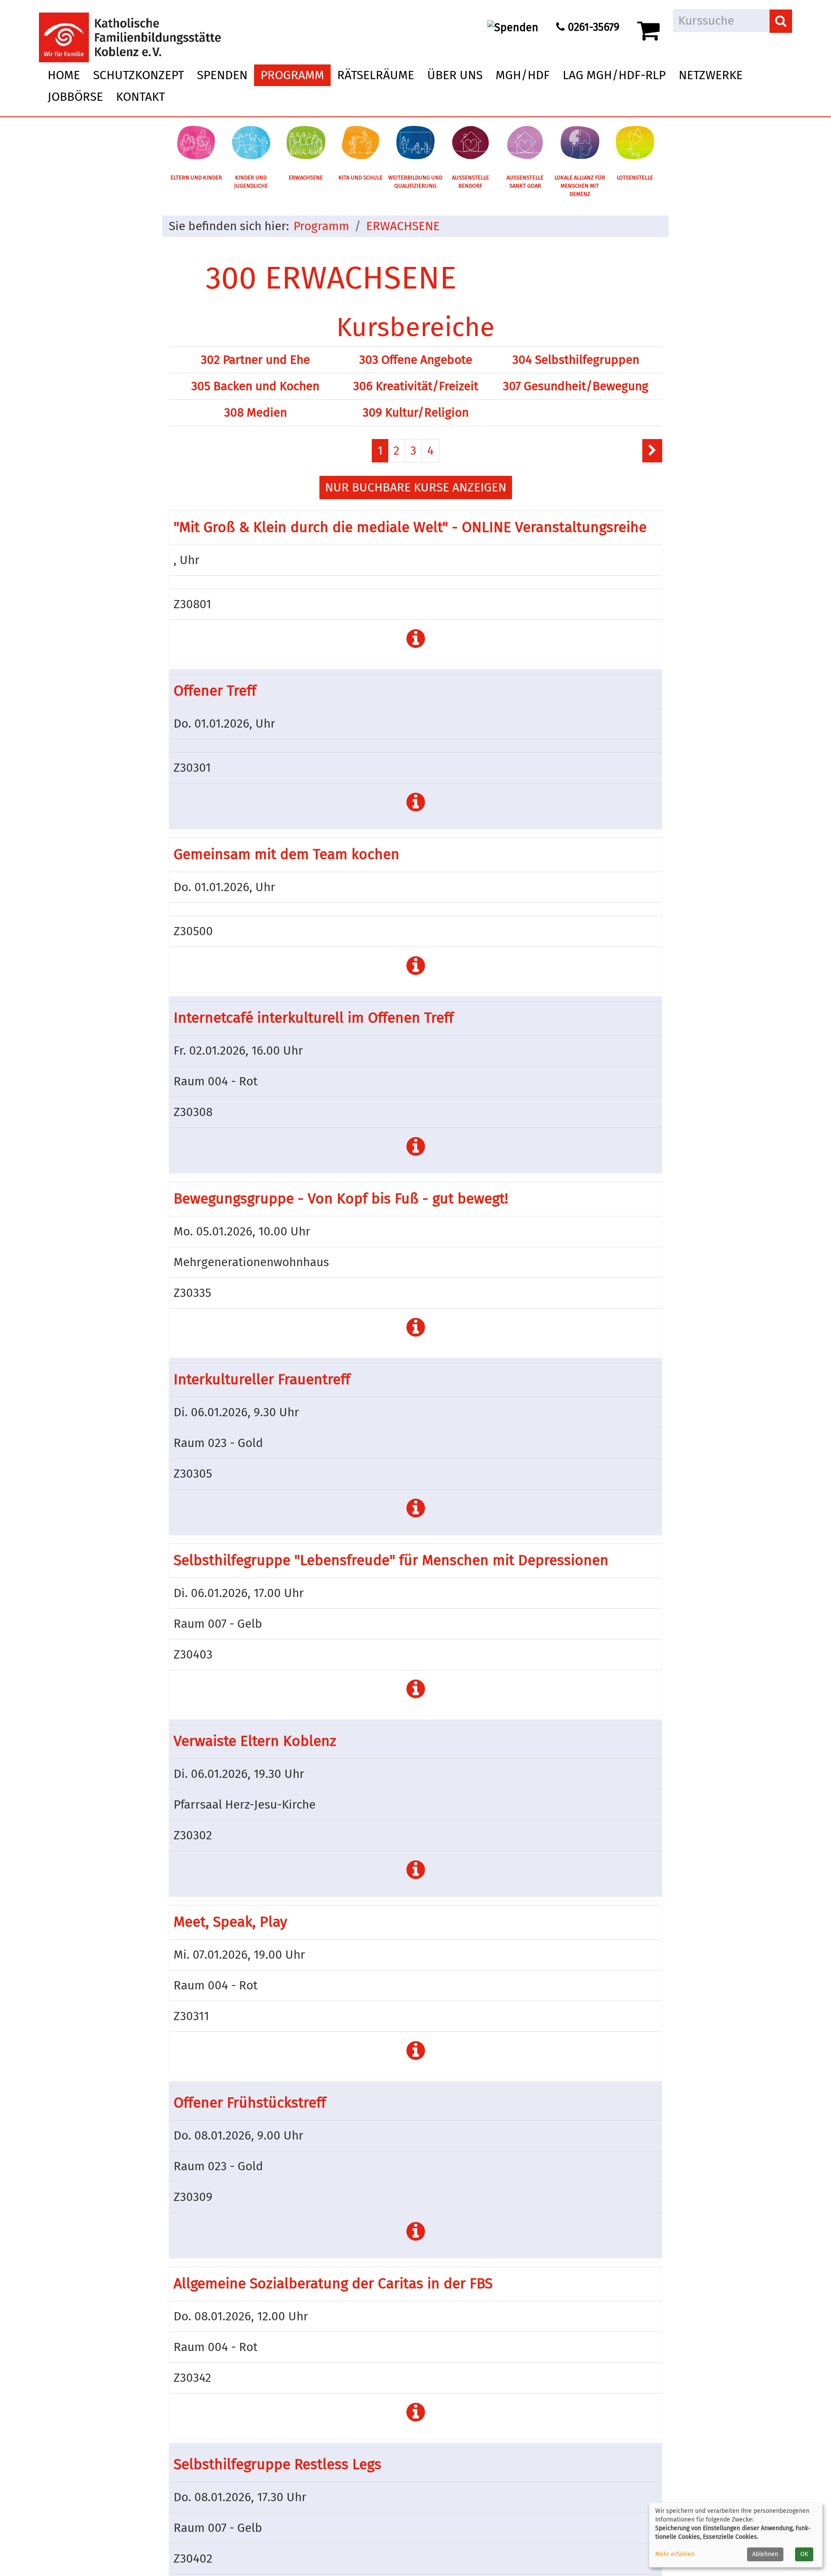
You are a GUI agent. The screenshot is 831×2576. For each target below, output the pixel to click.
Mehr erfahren (675, 2554)
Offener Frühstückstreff (250, 2103)
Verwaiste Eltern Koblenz (255, 1741)
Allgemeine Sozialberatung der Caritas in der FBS (333, 2284)
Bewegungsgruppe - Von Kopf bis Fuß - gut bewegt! (341, 1199)
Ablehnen (765, 2554)
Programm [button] (292, 75)
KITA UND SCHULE (361, 178)
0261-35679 (592, 27)
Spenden (222, 75)
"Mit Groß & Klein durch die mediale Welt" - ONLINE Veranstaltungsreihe (410, 527)
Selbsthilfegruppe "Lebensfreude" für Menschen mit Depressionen (391, 1560)
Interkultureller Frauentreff (262, 1379)
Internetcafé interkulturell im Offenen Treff (314, 1018)
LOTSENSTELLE (635, 178)
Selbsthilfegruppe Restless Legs (277, 2464)
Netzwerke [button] (711, 75)
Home (64, 75)
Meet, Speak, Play (230, 1922)
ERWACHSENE (306, 178)
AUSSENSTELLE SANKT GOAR (525, 182)
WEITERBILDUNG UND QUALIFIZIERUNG (415, 182)
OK (804, 2554)
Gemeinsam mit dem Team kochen (287, 854)
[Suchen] (781, 21)
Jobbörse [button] (75, 97)
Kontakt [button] (140, 97)
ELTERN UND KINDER (196, 178)
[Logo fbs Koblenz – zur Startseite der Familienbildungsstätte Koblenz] (130, 30)
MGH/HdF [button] (523, 75)
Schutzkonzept (138, 75)
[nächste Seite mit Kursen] (652, 451)
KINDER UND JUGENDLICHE (251, 182)
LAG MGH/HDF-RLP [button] (614, 75)
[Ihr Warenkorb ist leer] (650, 31)
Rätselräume (376, 75)
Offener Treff (215, 691)
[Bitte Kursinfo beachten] (416, 639)
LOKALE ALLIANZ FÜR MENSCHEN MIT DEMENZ (580, 186)
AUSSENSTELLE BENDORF (470, 182)
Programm (321, 226)
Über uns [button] (455, 75)
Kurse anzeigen (416, 487)
